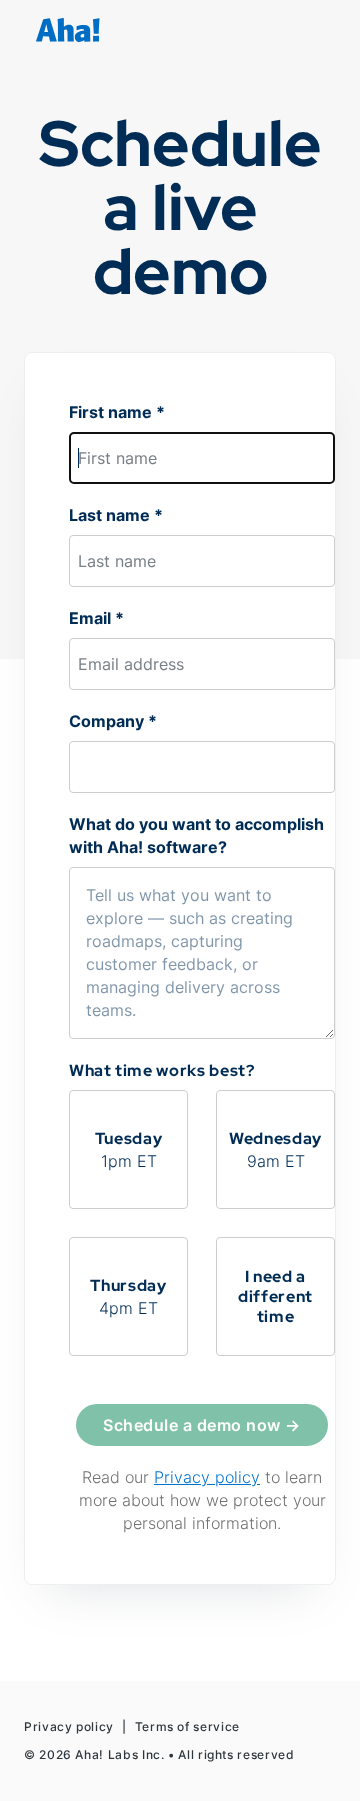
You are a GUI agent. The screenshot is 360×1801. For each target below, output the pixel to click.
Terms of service (187, 1726)
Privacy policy (207, 1477)
